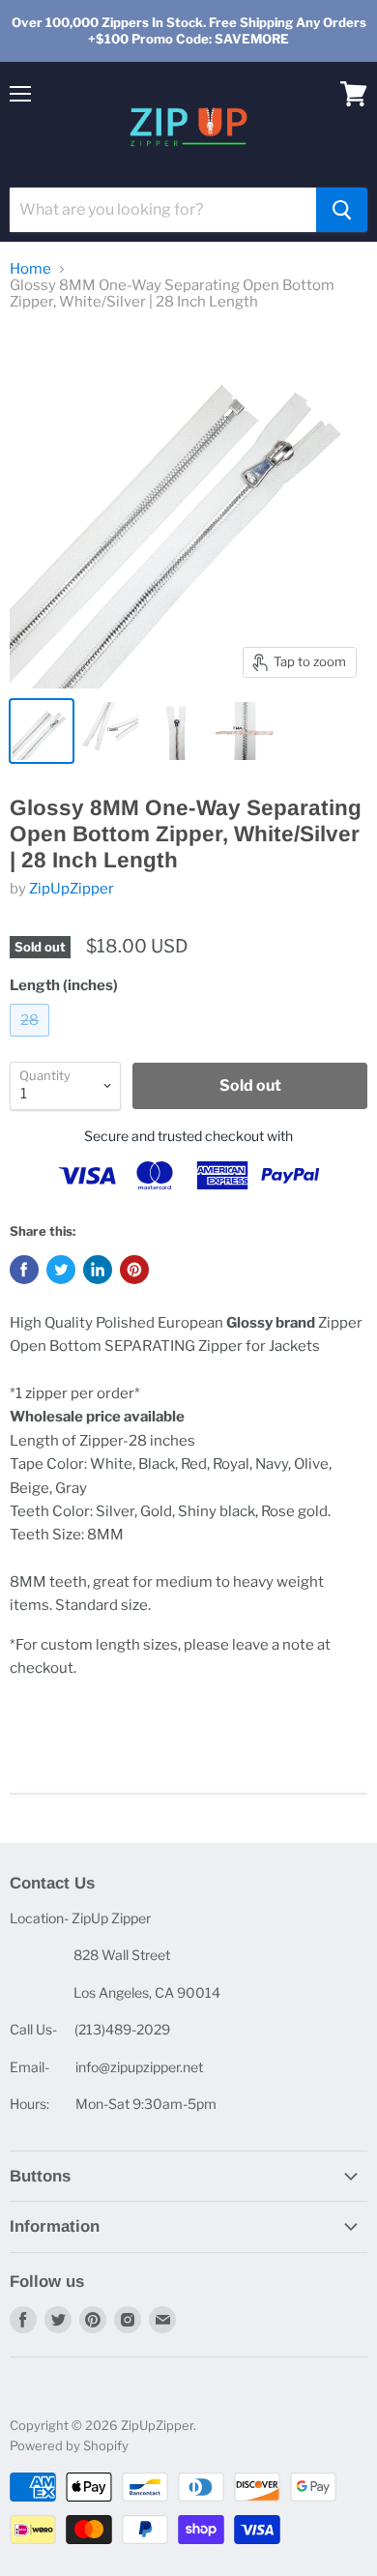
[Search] (342, 210)
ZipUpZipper (72, 889)
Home (30, 269)
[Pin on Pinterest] (134, 1270)
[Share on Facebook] (24, 1270)
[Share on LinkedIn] (98, 1270)
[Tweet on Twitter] (61, 1270)
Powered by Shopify (69, 2445)
